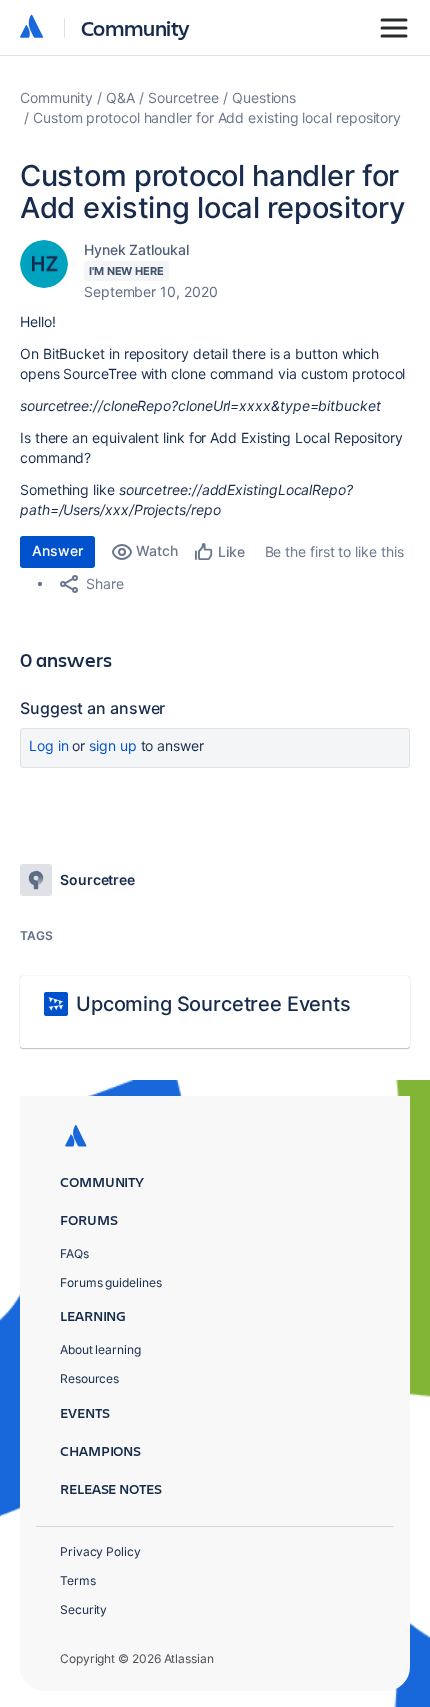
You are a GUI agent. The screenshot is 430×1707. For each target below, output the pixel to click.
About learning (100, 1349)
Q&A (120, 97)
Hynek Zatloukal (136, 249)
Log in (49, 745)
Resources (89, 1378)
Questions (264, 97)
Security (83, 1609)
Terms (78, 1580)
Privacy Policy (100, 1551)
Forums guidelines (111, 1282)
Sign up (112, 745)
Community (135, 27)
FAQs (74, 1253)
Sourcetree (183, 97)
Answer (57, 550)
